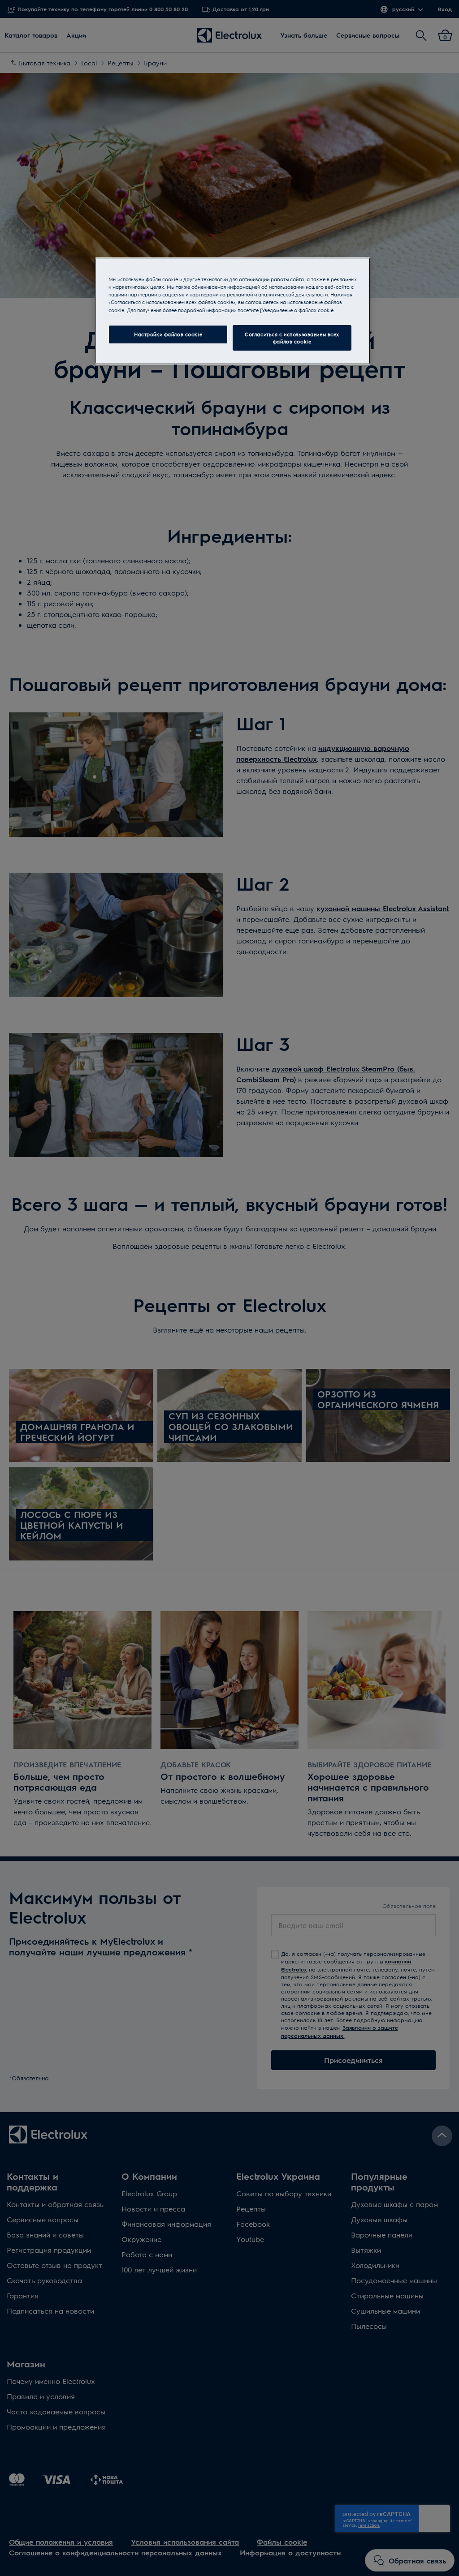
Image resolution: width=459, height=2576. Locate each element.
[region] (233, 311)
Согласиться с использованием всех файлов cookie (292, 338)
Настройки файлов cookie (168, 334)
